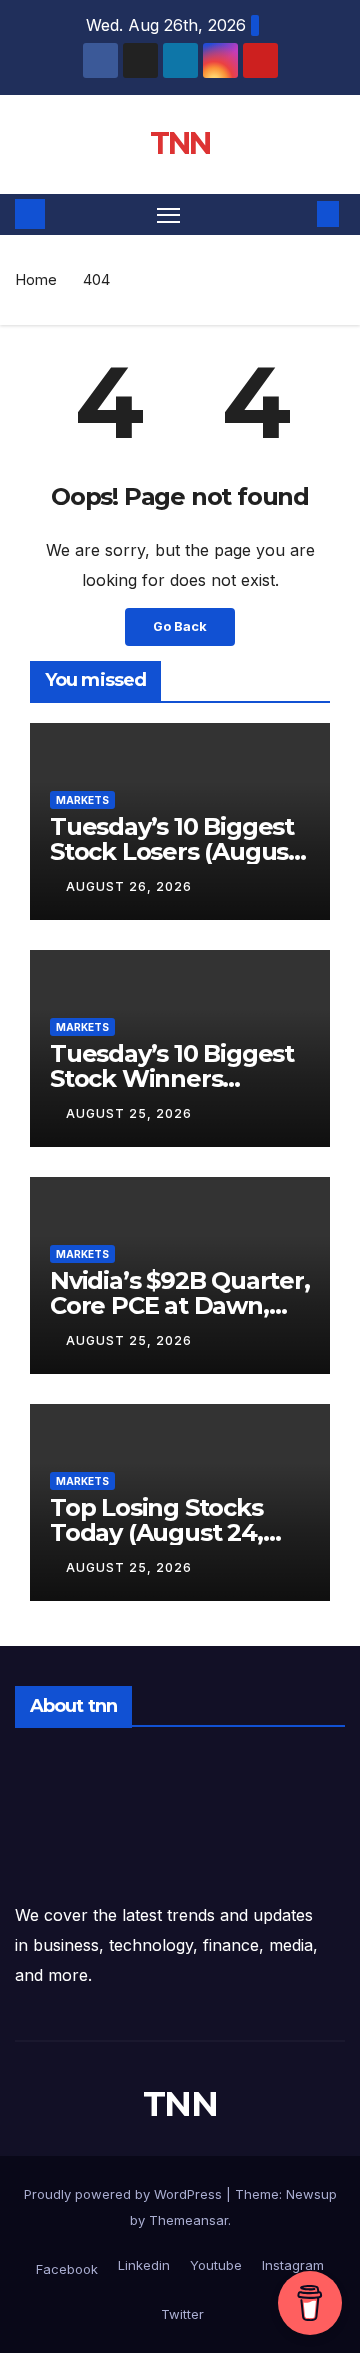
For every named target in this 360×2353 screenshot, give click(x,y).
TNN (180, 143)
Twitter (180, 2314)
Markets (82, 800)
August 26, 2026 (129, 886)
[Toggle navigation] (169, 215)
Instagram (291, 2265)
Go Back (180, 626)
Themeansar (188, 2220)
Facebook (67, 2269)
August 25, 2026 (129, 1113)
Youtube (214, 2265)
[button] (298, 214)
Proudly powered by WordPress (125, 2194)
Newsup (311, 2194)
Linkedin (142, 2265)
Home (36, 279)
